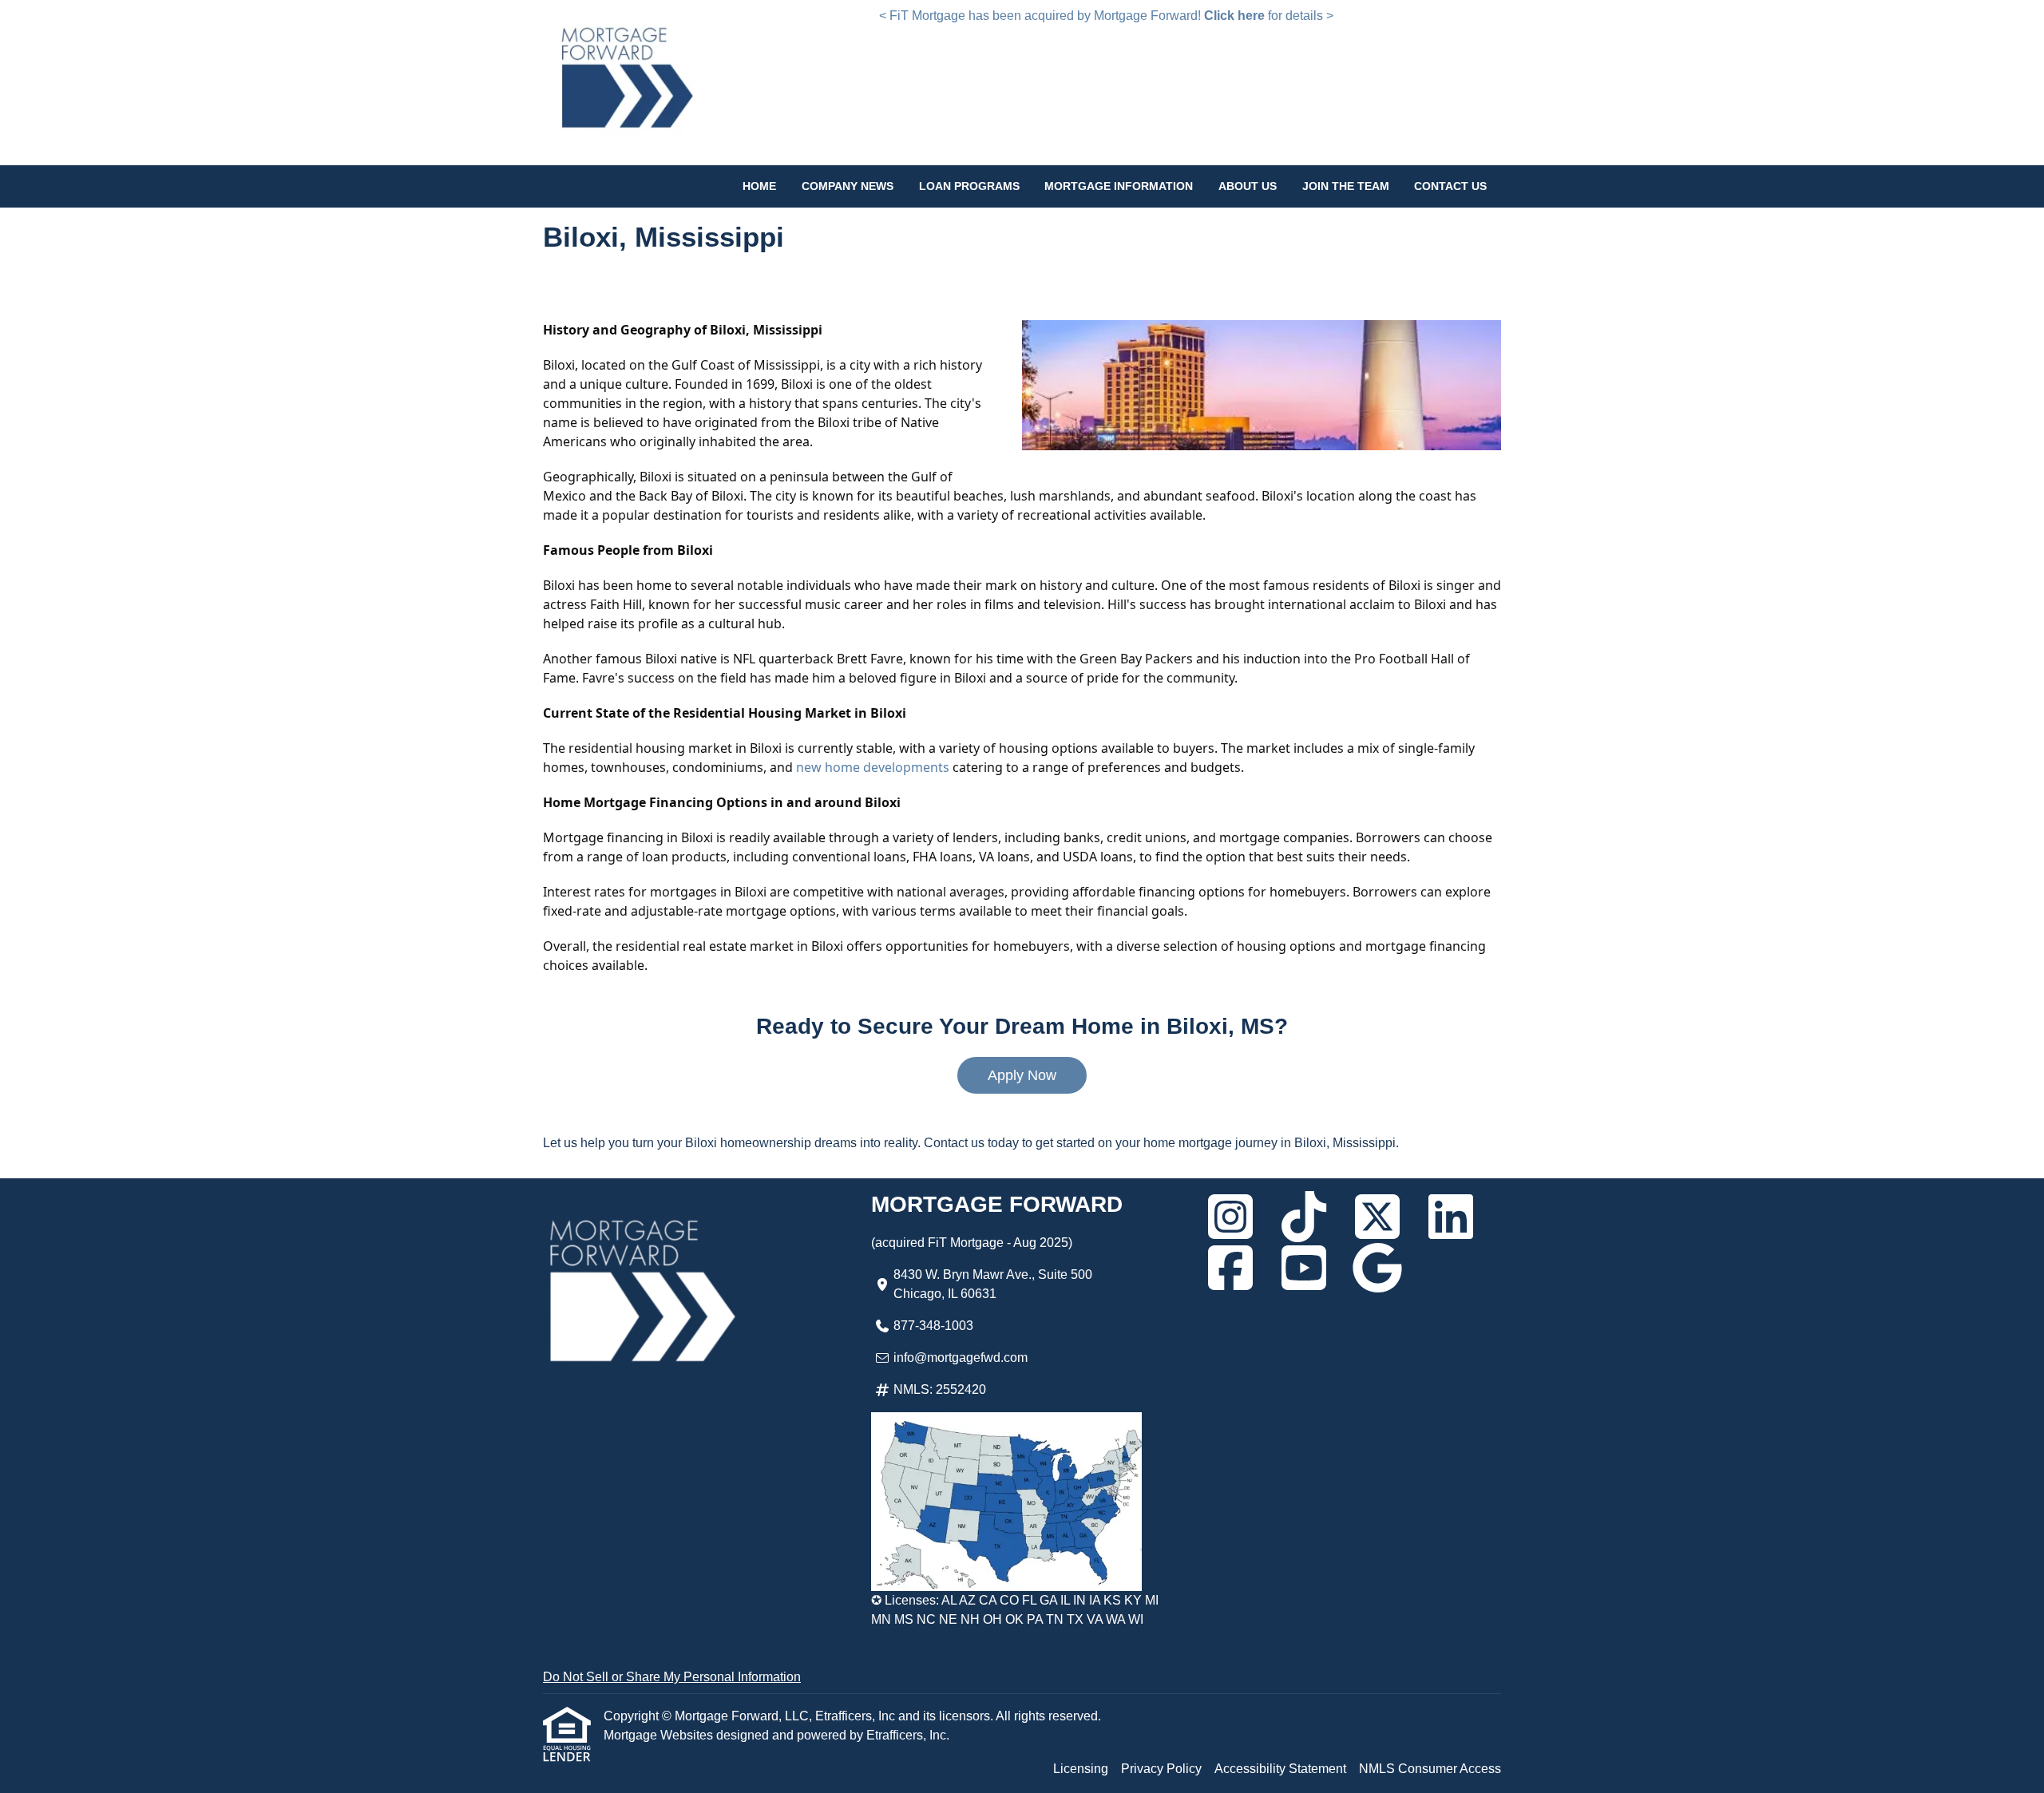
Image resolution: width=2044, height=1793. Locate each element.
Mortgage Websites (660, 1735)
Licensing (1081, 1769)
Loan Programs (969, 186)
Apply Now (1022, 1075)
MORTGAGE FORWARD (997, 1204)
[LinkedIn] (1451, 1217)
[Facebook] (1230, 1268)
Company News (848, 186)
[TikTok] (1304, 1217)
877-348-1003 (933, 1326)
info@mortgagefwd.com (961, 1358)
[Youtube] (1304, 1268)
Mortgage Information (1119, 186)
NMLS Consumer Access (1430, 1769)
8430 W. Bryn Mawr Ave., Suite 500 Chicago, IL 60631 (993, 1284)
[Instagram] (1230, 1217)
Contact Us (1450, 186)
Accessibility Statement (1280, 1769)
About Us (1248, 186)
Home (759, 186)
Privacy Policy (1161, 1769)
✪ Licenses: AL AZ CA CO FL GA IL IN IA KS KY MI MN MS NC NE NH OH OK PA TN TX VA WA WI (1015, 1610)
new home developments (873, 767)
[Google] (1377, 1268)
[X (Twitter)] (1377, 1217)
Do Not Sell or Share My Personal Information (672, 1677)
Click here (1234, 16)
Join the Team (1346, 186)
